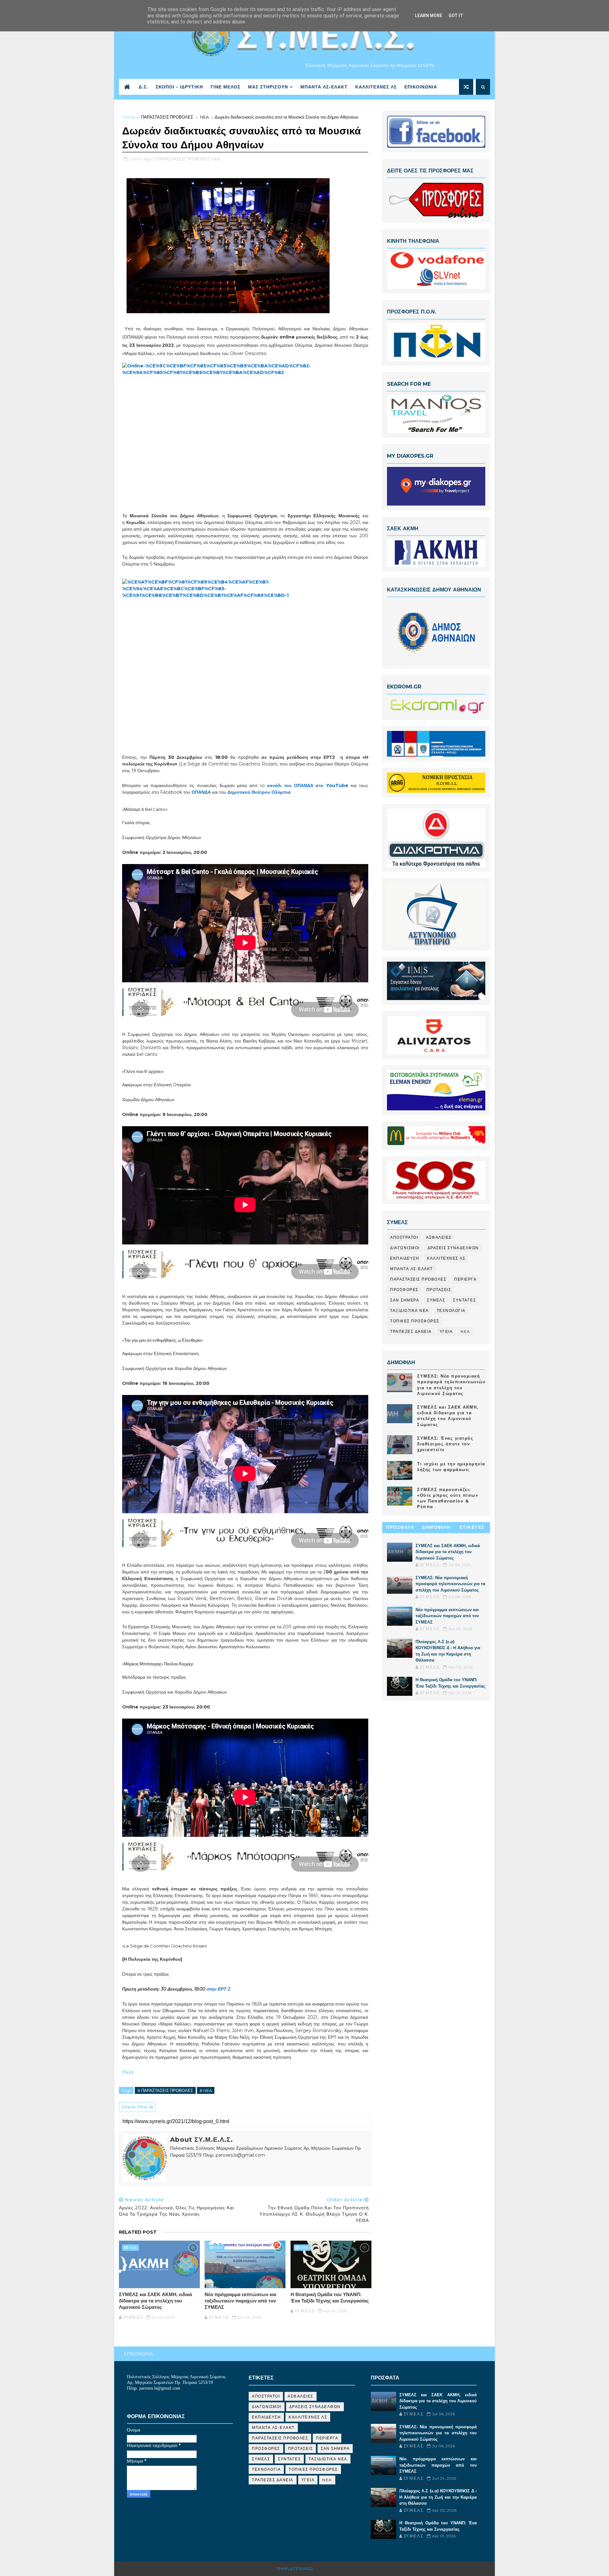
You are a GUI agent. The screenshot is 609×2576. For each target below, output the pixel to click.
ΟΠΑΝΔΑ (201, 792)
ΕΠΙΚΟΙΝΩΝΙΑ (421, 87)
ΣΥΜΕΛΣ (436, 1300)
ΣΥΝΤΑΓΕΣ (464, 1300)
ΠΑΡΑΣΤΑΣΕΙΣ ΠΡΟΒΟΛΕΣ (167, 117)
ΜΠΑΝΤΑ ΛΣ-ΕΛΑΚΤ (324, 87)
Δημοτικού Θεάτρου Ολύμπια (259, 792)
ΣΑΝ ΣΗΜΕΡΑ (405, 1300)
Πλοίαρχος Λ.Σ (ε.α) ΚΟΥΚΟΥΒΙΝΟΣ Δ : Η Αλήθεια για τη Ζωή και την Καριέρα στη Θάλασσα (438, 2497)
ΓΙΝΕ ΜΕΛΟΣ (226, 87)
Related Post (138, 2232)
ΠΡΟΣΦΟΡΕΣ (404, 1290)
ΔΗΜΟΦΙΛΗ (436, 1527)
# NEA (206, 2090)
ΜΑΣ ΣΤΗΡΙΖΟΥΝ (268, 87)
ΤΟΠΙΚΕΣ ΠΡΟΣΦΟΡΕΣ (415, 1321)
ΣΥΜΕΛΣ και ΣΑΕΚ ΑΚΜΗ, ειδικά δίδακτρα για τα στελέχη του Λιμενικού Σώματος (155, 2301)
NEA (204, 117)
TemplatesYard (295, 2569)
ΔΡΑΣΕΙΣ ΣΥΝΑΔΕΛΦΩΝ (453, 1248)
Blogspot (327, 2569)
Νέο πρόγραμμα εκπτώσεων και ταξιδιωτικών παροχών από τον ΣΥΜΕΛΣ (240, 2301)
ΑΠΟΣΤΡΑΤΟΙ (404, 1237)
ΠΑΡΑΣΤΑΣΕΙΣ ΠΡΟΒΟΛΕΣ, (184, 159)
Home (129, 117)
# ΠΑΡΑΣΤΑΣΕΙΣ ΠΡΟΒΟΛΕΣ (165, 2090)
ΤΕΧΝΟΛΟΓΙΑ (451, 1311)
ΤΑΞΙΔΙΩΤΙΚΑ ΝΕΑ (409, 1311)
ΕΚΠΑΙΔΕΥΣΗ (405, 1258)
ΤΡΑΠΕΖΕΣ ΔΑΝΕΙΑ (411, 1331)
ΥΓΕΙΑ (446, 1331)
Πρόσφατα (400, 1527)
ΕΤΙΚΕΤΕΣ (472, 1527)
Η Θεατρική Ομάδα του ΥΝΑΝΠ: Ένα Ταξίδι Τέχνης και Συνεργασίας (330, 2298)
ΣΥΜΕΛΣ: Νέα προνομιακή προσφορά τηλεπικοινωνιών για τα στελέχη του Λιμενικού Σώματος (450, 1584)
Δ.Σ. (143, 87)
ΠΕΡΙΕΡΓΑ (465, 1279)
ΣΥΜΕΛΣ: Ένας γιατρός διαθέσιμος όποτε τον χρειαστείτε (445, 1444)
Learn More (429, 16)
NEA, (216, 159)
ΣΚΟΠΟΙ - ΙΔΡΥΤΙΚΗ (179, 87)
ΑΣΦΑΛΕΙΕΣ (439, 1237)
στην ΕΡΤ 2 (218, 1989)
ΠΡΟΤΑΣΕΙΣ (439, 1290)
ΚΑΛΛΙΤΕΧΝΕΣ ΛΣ (376, 87)
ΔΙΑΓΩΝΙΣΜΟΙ (405, 1248)
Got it (456, 16)
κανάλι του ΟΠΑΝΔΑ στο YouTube (308, 785)
